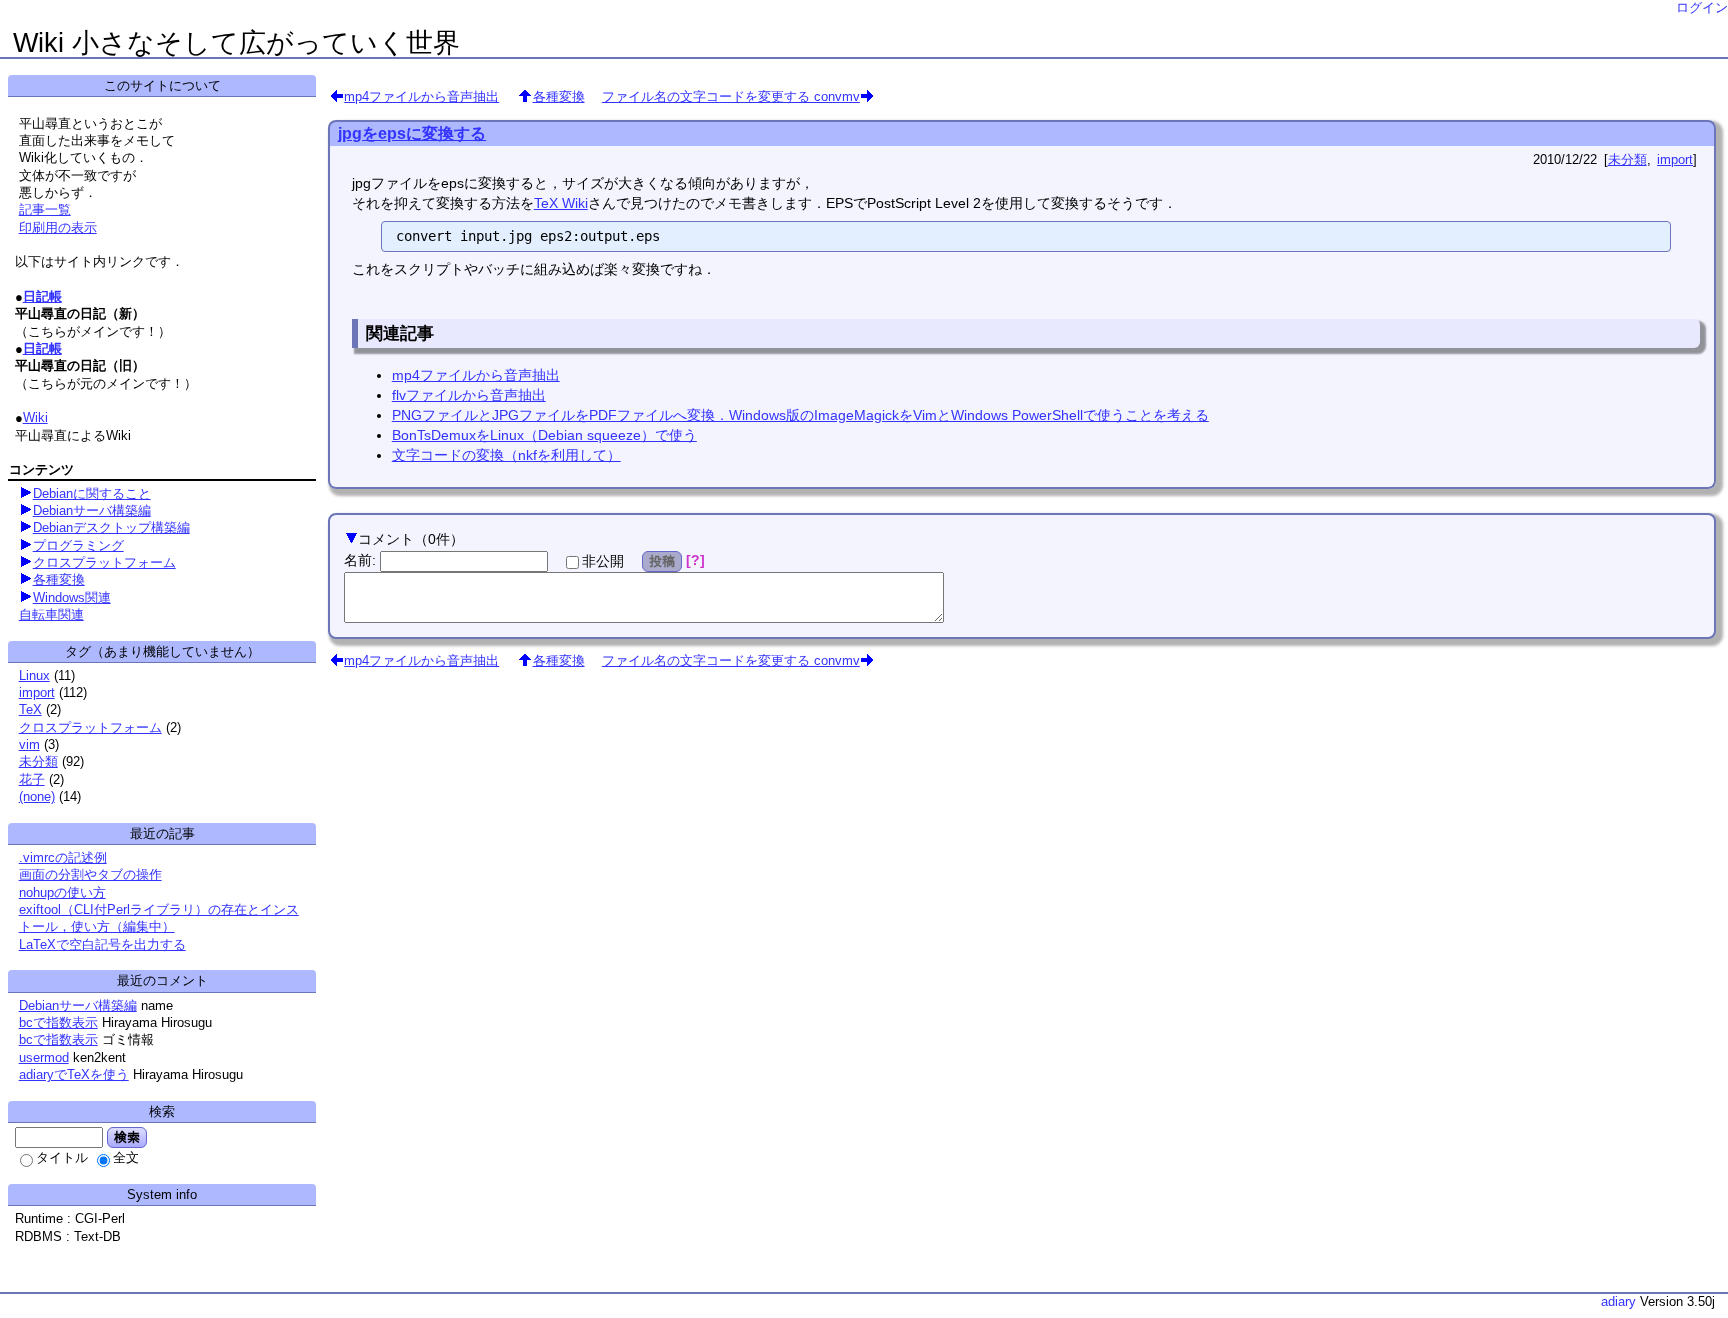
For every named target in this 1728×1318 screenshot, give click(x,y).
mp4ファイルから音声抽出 (421, 96)
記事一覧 (45, 209)
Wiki (35, 417)
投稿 (662, 561)
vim (29, 744)
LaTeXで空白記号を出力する (102, 944)
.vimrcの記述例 (63, 857)
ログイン (1702, 7)
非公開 (603, 561)
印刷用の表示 (58, 227)
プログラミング (78, 545)
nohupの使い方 (62, 892)
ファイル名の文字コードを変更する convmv (731, 96)
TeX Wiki (561, 203)
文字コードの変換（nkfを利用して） (506, 455)
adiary (1618, 1301)
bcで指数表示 (58, 1022)
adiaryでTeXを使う (74, 1074)
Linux (34, 675)
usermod (44, 1057)
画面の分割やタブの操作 (90, 874)
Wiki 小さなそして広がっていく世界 (236, 43)
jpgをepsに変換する (412, 133)
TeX (30, 709)
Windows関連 (72, 597)
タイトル (62, 1157)
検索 (127, 1137)
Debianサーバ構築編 (92, 510)
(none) (37, 796)
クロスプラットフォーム (104, 562)
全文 (126, 1157)
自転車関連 (51, 614)
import (1675, 159)
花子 (32, 779)
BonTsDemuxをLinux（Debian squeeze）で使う (544, 435)
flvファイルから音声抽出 (469, 395)
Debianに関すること (92, 493)
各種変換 (559, 96)
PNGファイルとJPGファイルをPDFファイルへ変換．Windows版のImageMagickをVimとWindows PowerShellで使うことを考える (800, 415)
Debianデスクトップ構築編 (111, 527)
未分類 (1627, 159)
